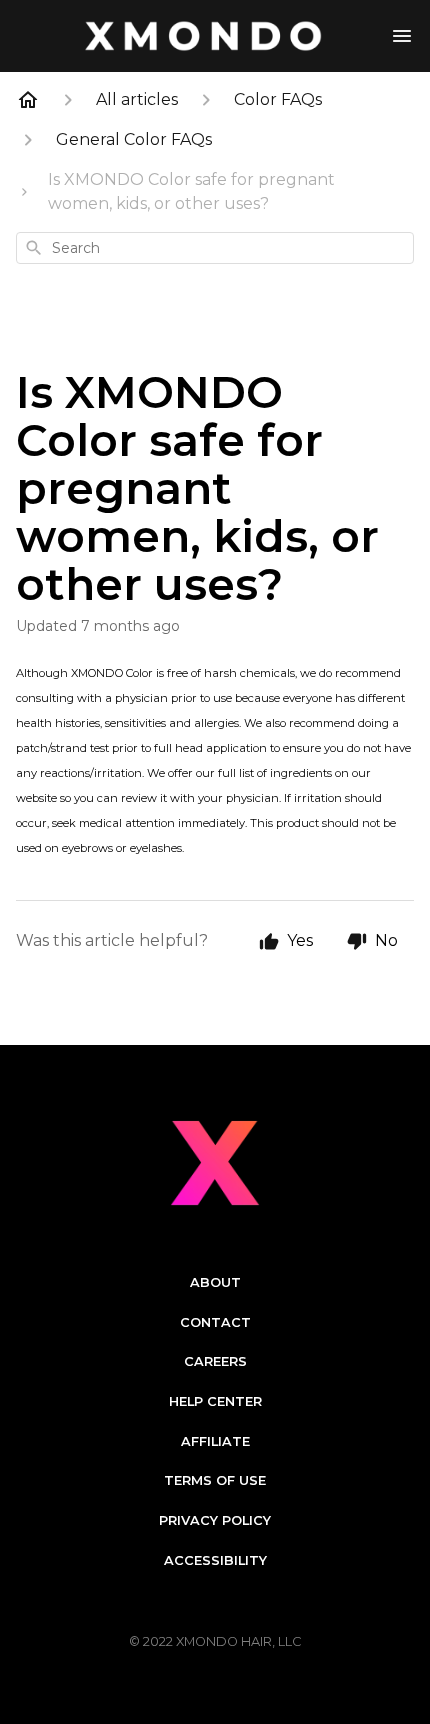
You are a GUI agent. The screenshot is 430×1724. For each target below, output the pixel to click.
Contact (215, 1322)
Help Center (215, 1401)
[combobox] (215, 248)
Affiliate (215, 1441)
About (215, 1282)
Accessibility (215, 1560)
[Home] (28, 100)
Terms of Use (215, 1480)
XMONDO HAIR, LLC (238, 1641)
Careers (215, 1361)
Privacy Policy (215, 1520)
